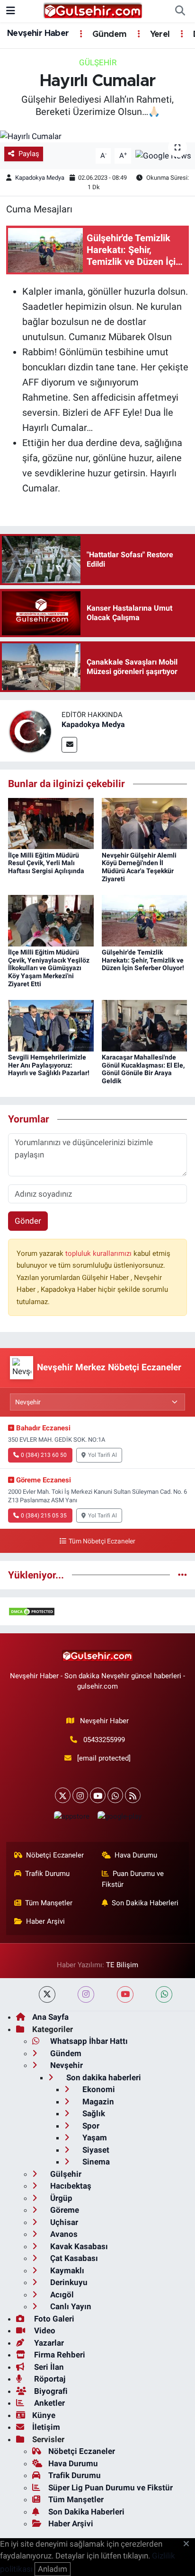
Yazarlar (48, 2343)
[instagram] (86, 1994)
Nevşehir (66, 2065)
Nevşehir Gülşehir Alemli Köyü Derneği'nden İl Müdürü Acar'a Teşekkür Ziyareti (139, 867)
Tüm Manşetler (49, 1903)
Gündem (108, 35)
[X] (63, 1795)
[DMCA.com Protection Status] (32, 1611)
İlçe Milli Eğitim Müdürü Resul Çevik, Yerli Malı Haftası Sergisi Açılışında (46, 863)
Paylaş (29, 154)
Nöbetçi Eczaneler (55, 1855)
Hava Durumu (136, 1855)
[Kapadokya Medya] (31, 730)
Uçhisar (63, 2222)
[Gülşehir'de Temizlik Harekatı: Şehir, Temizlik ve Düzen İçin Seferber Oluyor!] (145, 920)
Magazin (97, 2102)
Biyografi (50, 2391)
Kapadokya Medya (40, 178)
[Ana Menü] (11, 11)
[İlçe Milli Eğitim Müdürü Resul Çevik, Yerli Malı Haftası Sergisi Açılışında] (51, 823)
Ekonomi (98, 2089)
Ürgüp (60, 2198)
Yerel (159, 35)
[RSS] (133, 1795)
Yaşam (94, 2138)
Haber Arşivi (45, 1921)
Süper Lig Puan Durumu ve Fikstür (111, 2488)
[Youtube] (98, 1795)
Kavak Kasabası (78, 2246)
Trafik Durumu (47, 1874)
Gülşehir (98, 62)
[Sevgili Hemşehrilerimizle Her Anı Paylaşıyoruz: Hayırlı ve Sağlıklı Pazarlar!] (51, 1025)
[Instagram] (80, 1795)
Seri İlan (48, 2367)
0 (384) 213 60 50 (44, 1455)
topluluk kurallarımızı (99, 1253)
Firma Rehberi (59, 2355)
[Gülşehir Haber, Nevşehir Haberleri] (93, 10)
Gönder (28, 1221)
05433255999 (104, 1740)
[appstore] (71, 1818)
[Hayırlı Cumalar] (97, 136)
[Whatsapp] (115, 1795)
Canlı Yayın (70, 2306)
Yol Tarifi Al (102, 1455)
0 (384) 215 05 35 (44, 1516)
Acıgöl (61, 2295)
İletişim (46, 2427)
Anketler (49, 2403)
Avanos (63, 2234)
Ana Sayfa (50, 2017)
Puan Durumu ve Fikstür (133, 1879)
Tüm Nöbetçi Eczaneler (102, 1541)
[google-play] (119, 1818)
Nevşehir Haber (38, 34)
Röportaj (49, 2379)
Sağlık (93, 2113)
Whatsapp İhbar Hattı (88, 2041)
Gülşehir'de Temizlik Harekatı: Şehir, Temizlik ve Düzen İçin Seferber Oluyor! (143, 960)
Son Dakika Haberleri (145, 1903)
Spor (90, 2126)
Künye (44, 2415)
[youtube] (125, 1994)
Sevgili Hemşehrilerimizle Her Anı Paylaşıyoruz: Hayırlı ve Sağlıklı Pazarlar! (49, 1065)
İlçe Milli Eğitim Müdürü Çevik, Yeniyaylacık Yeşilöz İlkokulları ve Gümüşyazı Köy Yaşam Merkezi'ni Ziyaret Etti (49, 968)
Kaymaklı (66, 2270)
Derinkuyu (68, 2282)
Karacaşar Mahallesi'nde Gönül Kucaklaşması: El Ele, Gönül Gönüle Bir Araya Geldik (143, 1069)
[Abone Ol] (163, 155)
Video (44, 2331)
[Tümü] (182, 1575)
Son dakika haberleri (103, 2077)
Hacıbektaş (70, 2186)
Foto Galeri (53, 2319)
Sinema (95, 2162)
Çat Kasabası (73, 2258)
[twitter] (47, 1994)
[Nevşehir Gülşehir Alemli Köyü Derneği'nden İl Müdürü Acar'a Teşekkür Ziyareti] (145, 823)
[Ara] (180, 11)
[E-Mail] (69, 745)
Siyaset (95, 2150)
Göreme (64, 2210)
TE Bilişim (122, 1965)
